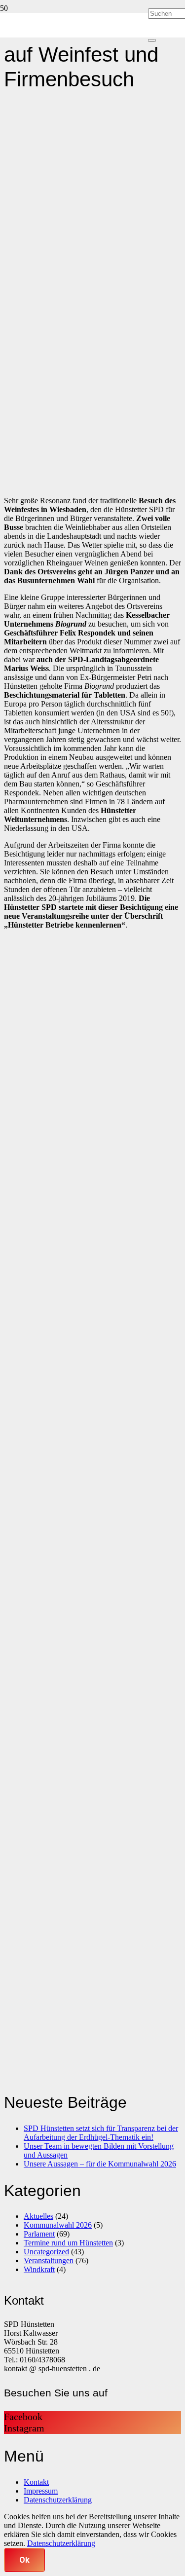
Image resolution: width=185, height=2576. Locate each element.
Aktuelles (38, 2216)
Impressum (41, 2491)
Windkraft (39, 2269)
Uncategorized (46, 2252)
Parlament (39, 2234)
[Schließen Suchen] (152, 40)
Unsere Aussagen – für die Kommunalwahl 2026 (100, 2164)
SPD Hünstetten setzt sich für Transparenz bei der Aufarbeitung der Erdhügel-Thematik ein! (101, 2133)
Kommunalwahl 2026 (58, 2225)
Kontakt (36, 2482)
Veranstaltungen (49, 2260)
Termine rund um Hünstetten (68, 2243)
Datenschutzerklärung (58, 2500)
